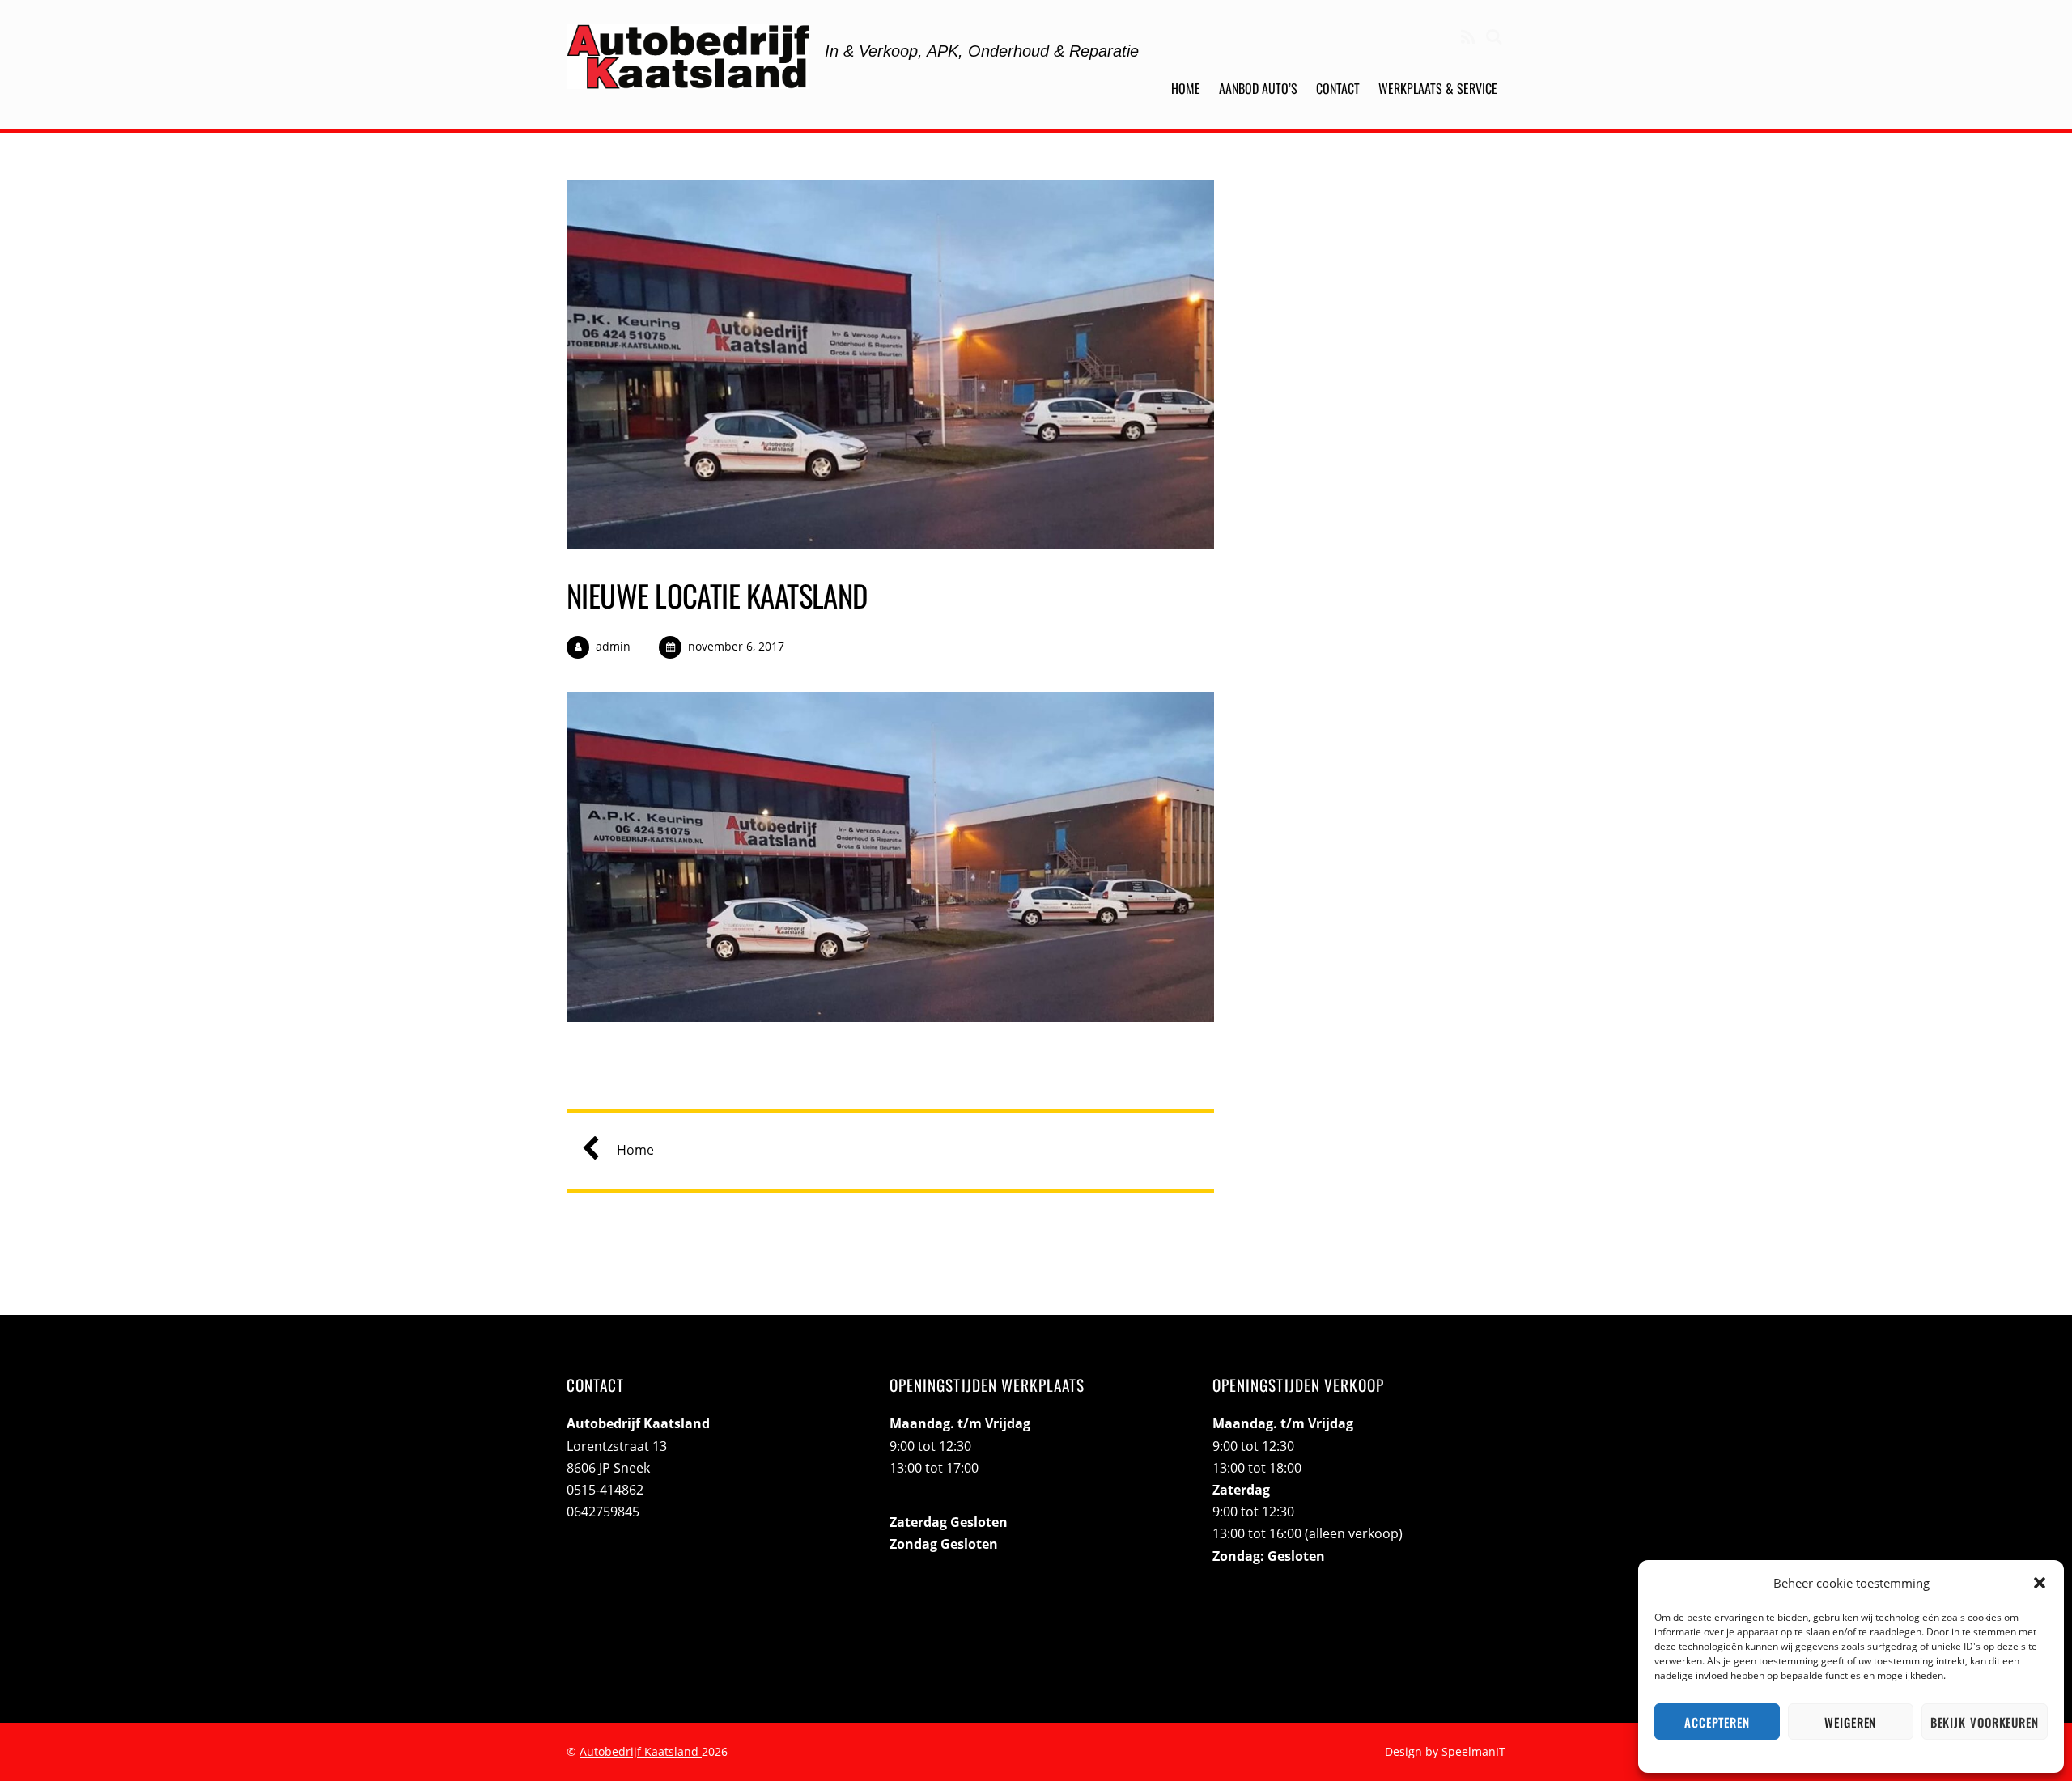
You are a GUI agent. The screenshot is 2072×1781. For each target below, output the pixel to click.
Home (1186, 88)
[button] (2040, 1583)
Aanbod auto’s (1258, 88)
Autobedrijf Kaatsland (641, 1751)
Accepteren (1717, 1722)
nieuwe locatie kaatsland (717, 595)
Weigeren (1850, 1722)
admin (613, 646)
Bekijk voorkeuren (1985, 1722)
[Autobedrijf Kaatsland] (688, 76)
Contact (1338, 88)
